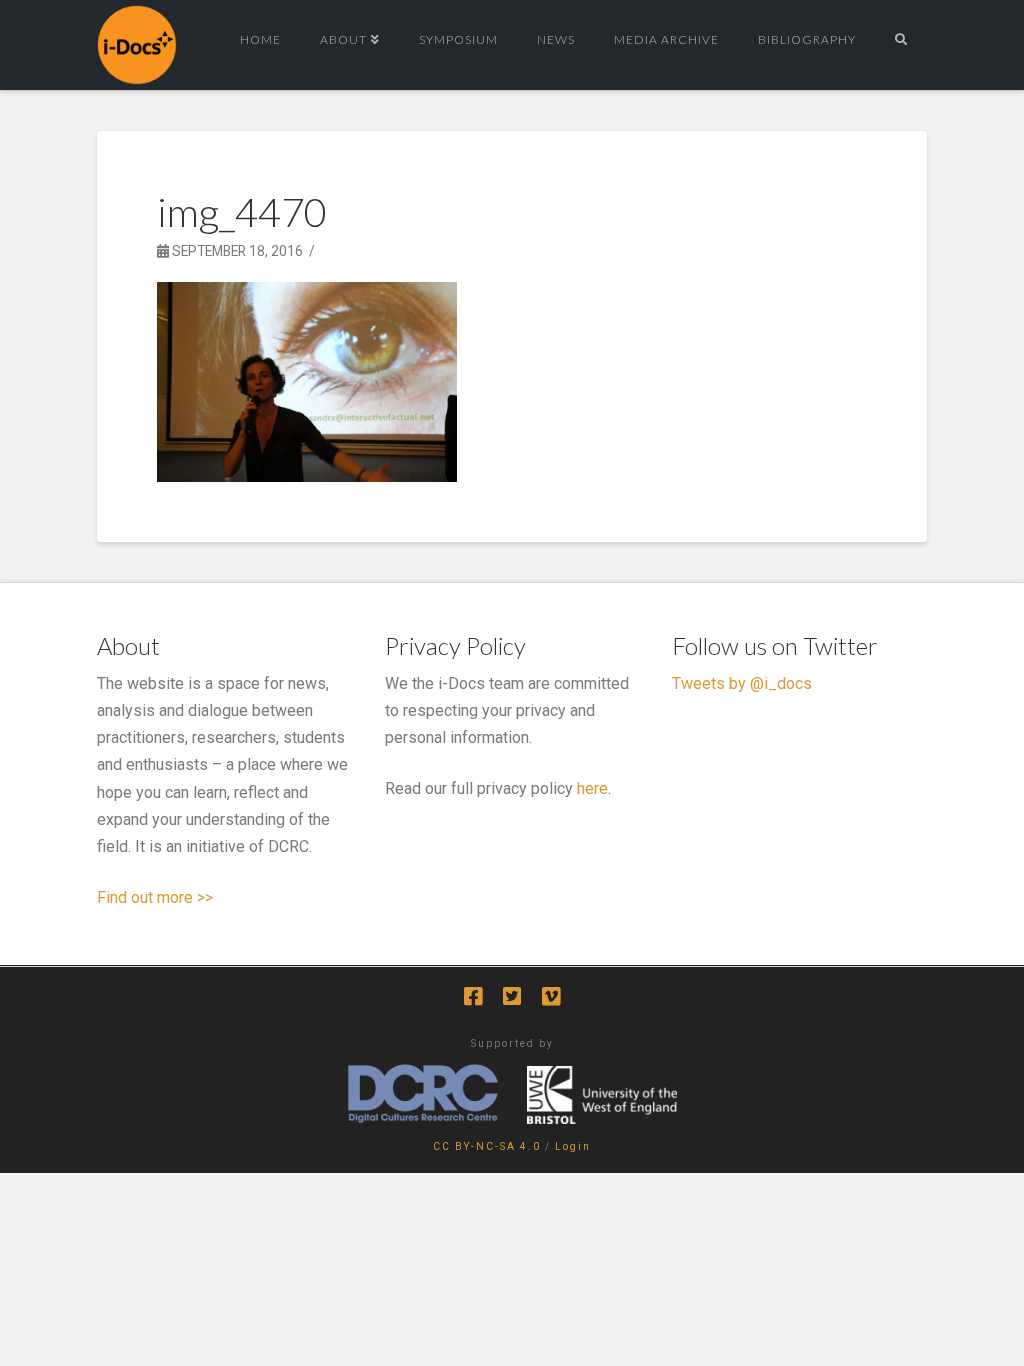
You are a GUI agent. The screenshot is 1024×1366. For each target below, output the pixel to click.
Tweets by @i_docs (742, 683)
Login (573, 1146)
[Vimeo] (551, 996)
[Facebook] (473, 996)
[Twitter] (512, 996)
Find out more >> (155, 897)
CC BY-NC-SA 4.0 (487, 1146)
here (592, 788)
